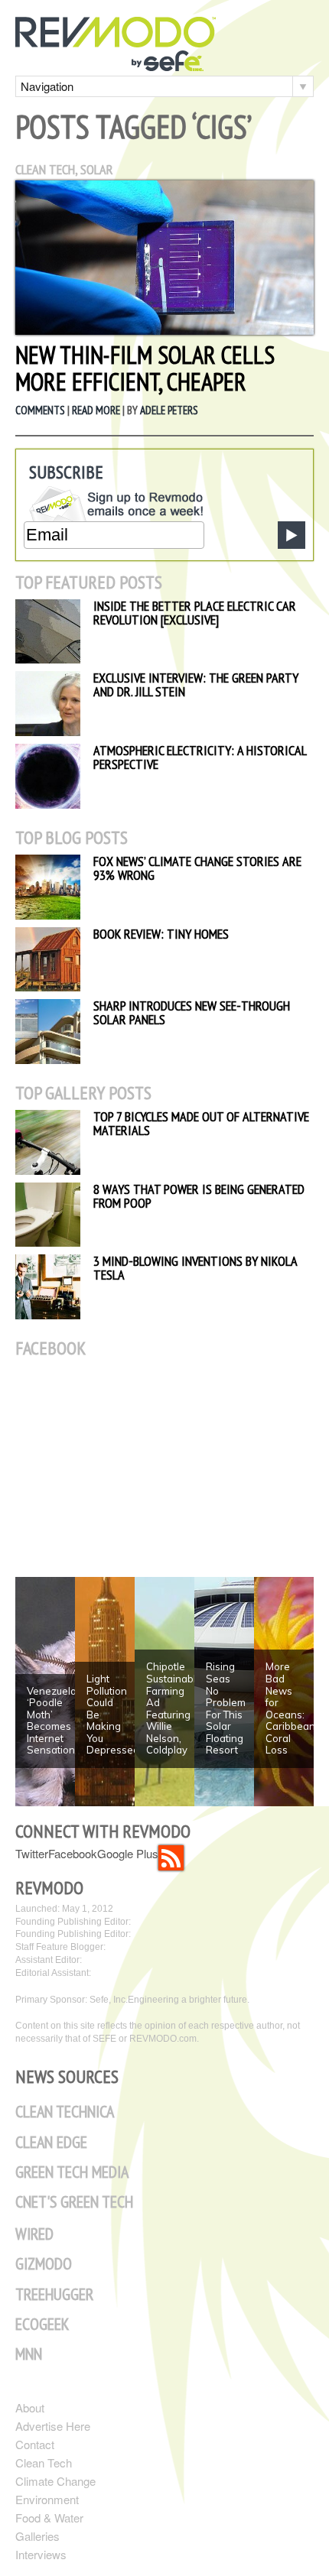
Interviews (41, 2554)
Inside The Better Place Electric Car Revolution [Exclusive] (195, 613)
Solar (97, 169)
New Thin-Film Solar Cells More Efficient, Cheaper (145, 368)
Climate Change (55, 2481)
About (30, 2407)
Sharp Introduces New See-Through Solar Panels (192, 1012)
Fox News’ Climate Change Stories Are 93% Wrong (197, 868)
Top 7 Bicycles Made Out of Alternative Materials (201, 1123)
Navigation (47, 86)
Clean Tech (45, 169)
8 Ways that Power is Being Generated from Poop (199, 1196)
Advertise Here (53, 2426)
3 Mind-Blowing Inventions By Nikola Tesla (195, 1268)
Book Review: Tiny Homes (161, 934)
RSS (171, 1858)
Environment (47, 2499)
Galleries (37, 2536)
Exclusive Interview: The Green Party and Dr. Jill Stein (196, 685)
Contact (35, 2444)
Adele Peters (169, 410)
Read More (96, 410)
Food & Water (49, 2518)
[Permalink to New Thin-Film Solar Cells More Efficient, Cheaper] (164, 330)
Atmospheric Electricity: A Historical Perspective (200, 757)
